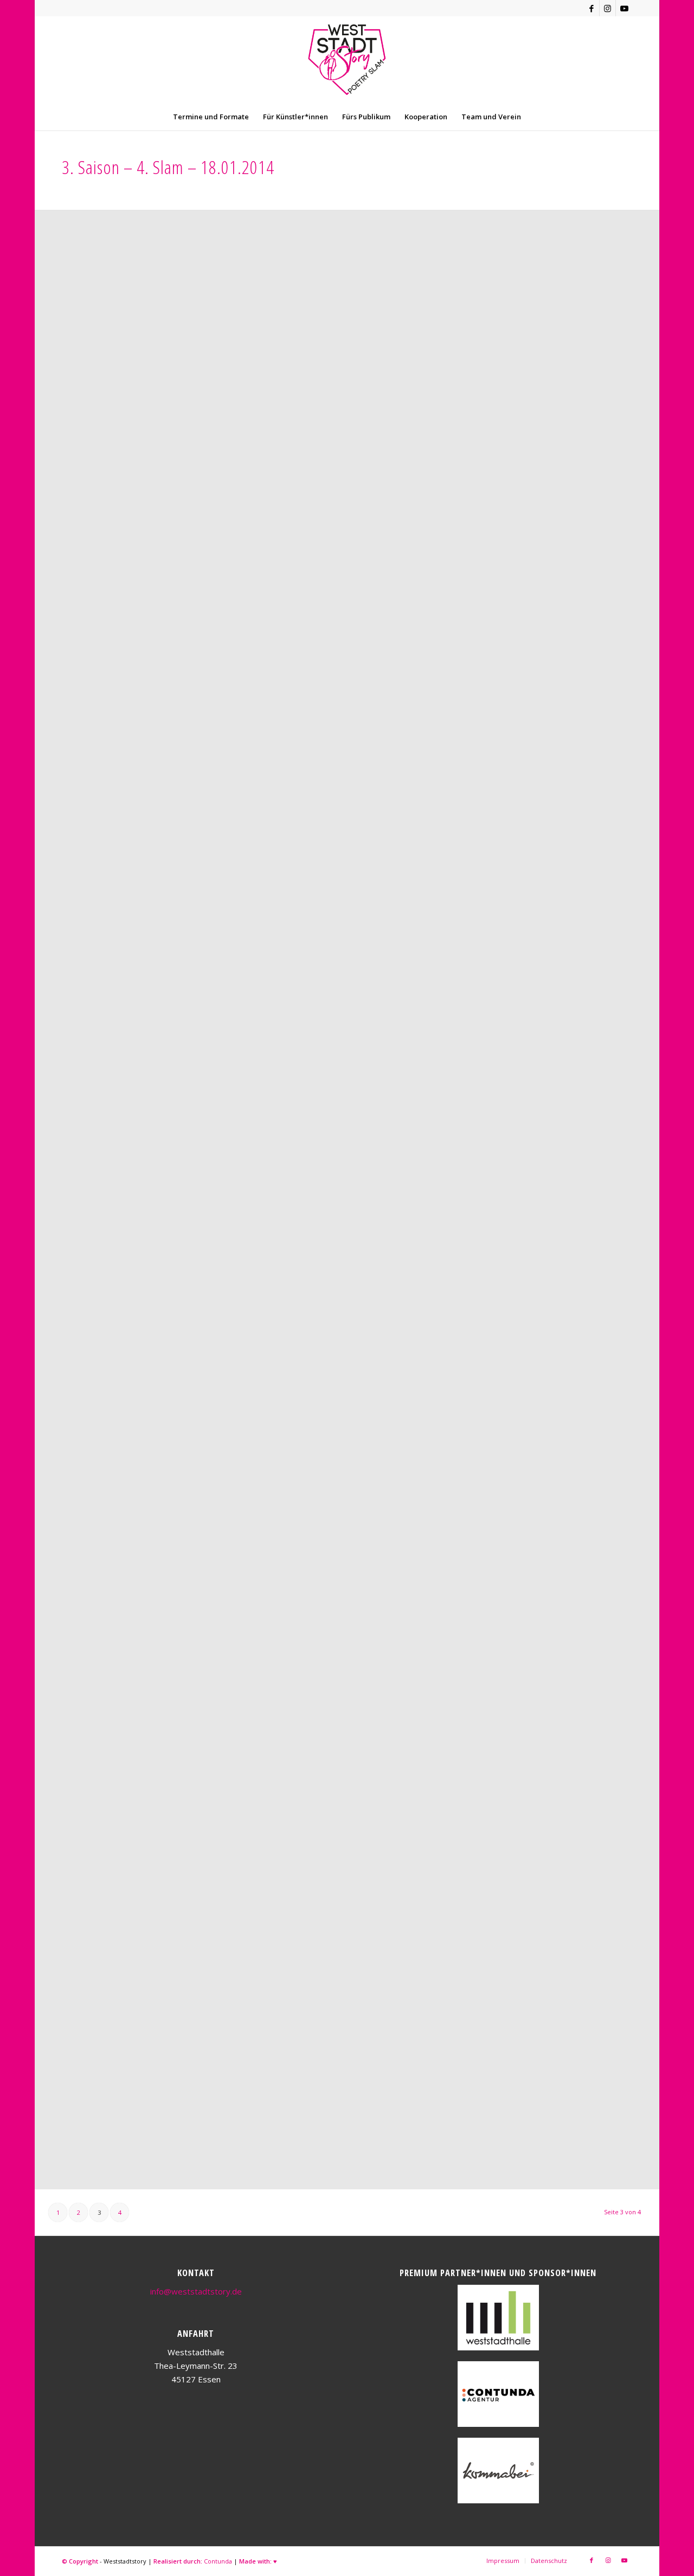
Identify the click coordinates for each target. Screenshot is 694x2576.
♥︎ (275, 2561)
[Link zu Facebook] (591, 8)
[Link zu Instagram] (608, 8)
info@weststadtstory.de (196, 2291)
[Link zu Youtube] (624, 8)
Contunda (218, 2561)
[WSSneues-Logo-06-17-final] (347, 60)
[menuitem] (211, 117)
